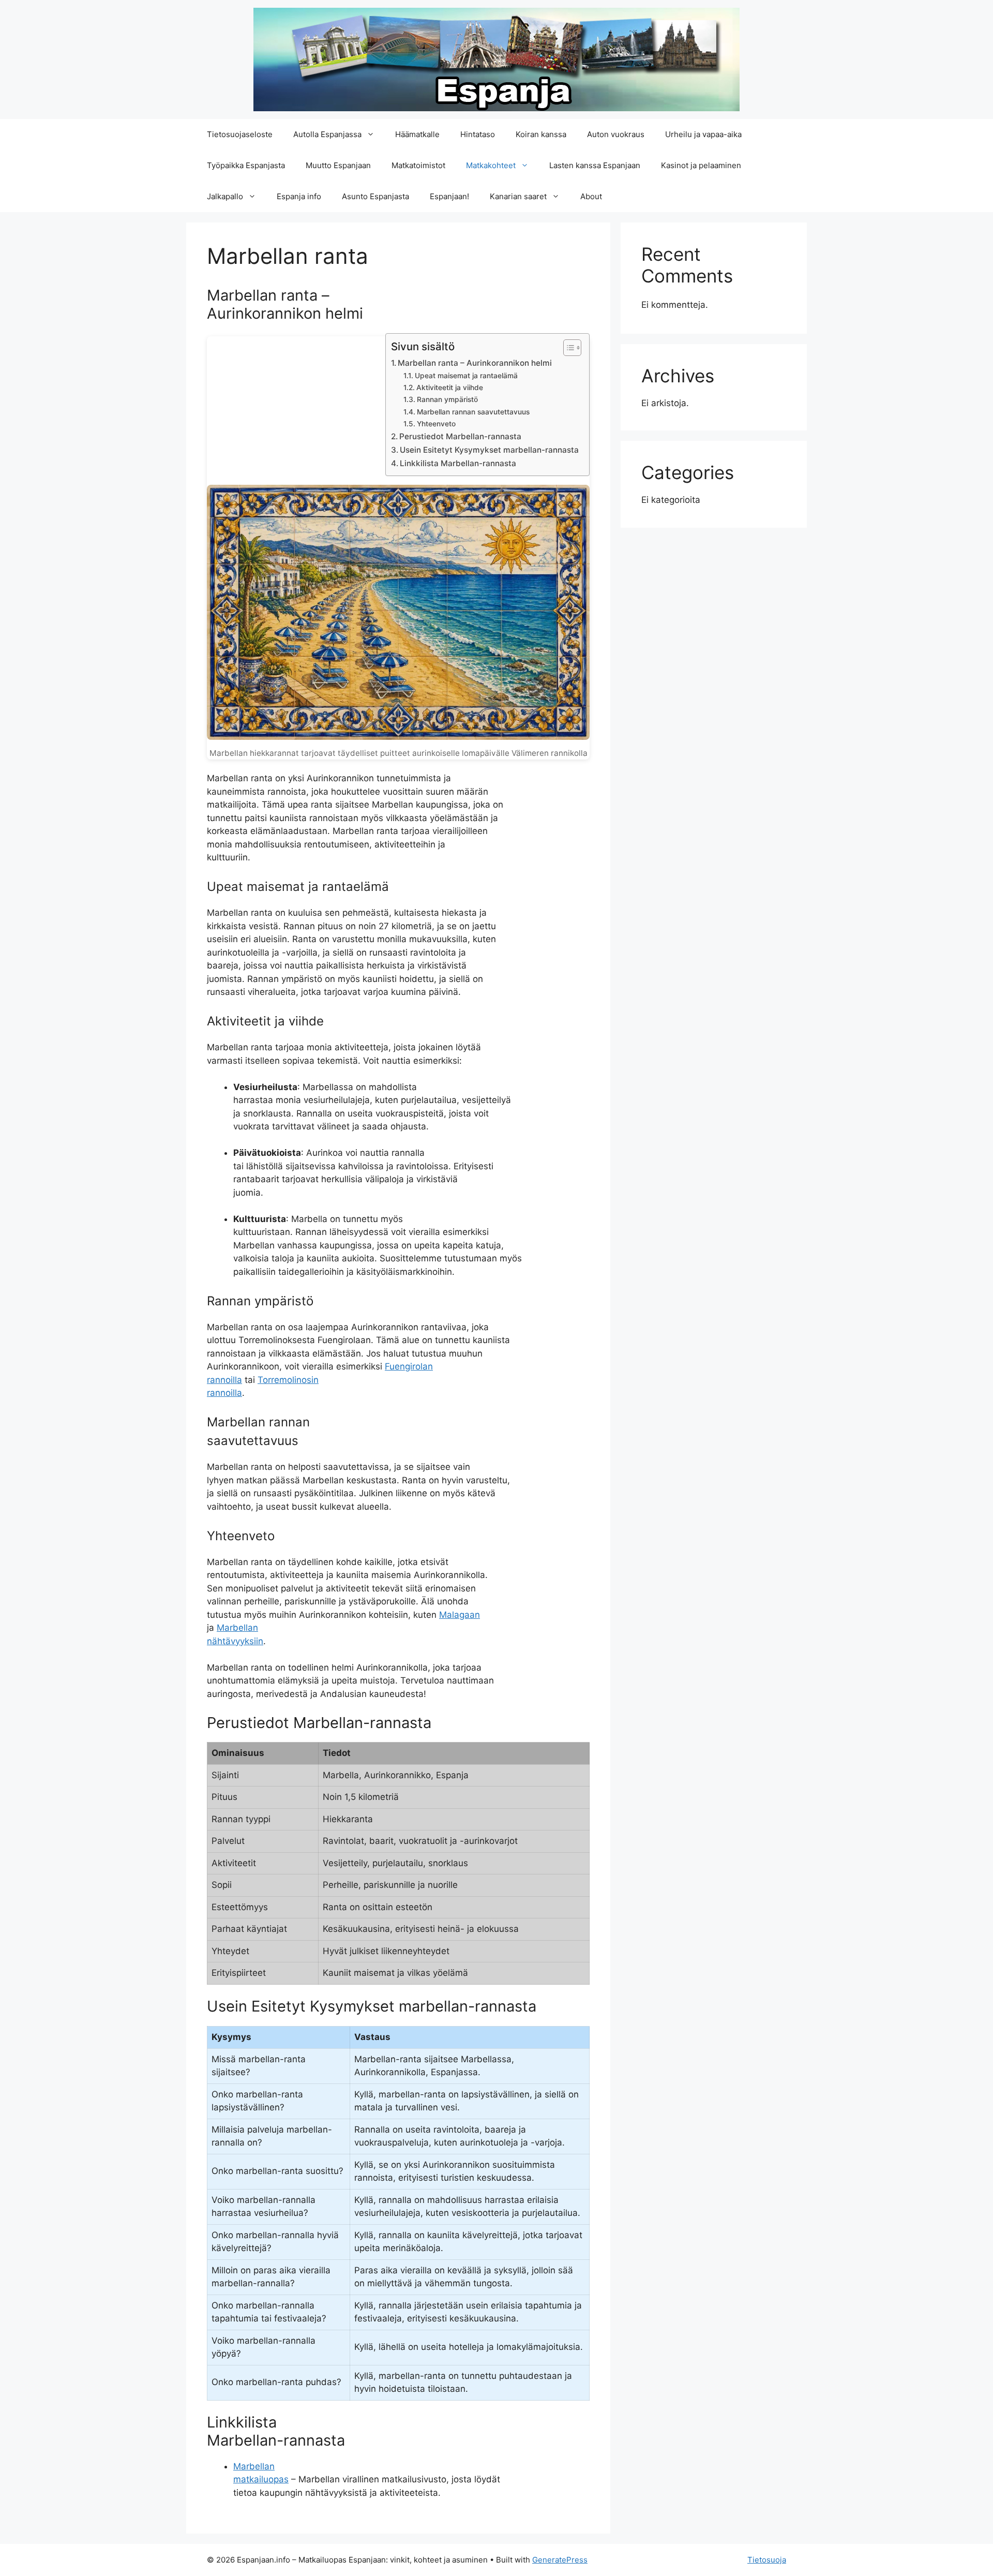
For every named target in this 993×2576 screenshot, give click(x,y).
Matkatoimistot (418, 165)
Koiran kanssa (541, 134)
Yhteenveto (436, 424)
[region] (134, 2501)
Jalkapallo (225, 196)
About (591, 196)
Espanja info (299, 196)
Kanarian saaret (518, 196)
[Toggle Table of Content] (567, 348)
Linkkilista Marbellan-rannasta (458, 463)
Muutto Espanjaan (338, 165)
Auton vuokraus (616, 134)
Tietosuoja (767, 2560)
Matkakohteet (491, 165)
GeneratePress (560, 2560)
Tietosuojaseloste (240, 134)
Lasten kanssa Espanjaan (595, 165)
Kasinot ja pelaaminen (701, 165)
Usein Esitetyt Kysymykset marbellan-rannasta (489, 450)
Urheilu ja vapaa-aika (703, 134)
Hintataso (478, 134)
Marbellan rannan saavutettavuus (473, 412)
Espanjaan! (449, 196)
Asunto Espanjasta (375, 196)
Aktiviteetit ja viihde (450, 388)
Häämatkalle (417, 134)
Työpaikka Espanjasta (246, 165)
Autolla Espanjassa (327, 134)
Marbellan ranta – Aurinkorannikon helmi (475, 363)
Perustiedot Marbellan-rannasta (460, 436)
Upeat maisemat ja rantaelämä (466, 376)
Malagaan (460, 1615)
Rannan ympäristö (447, 399)
